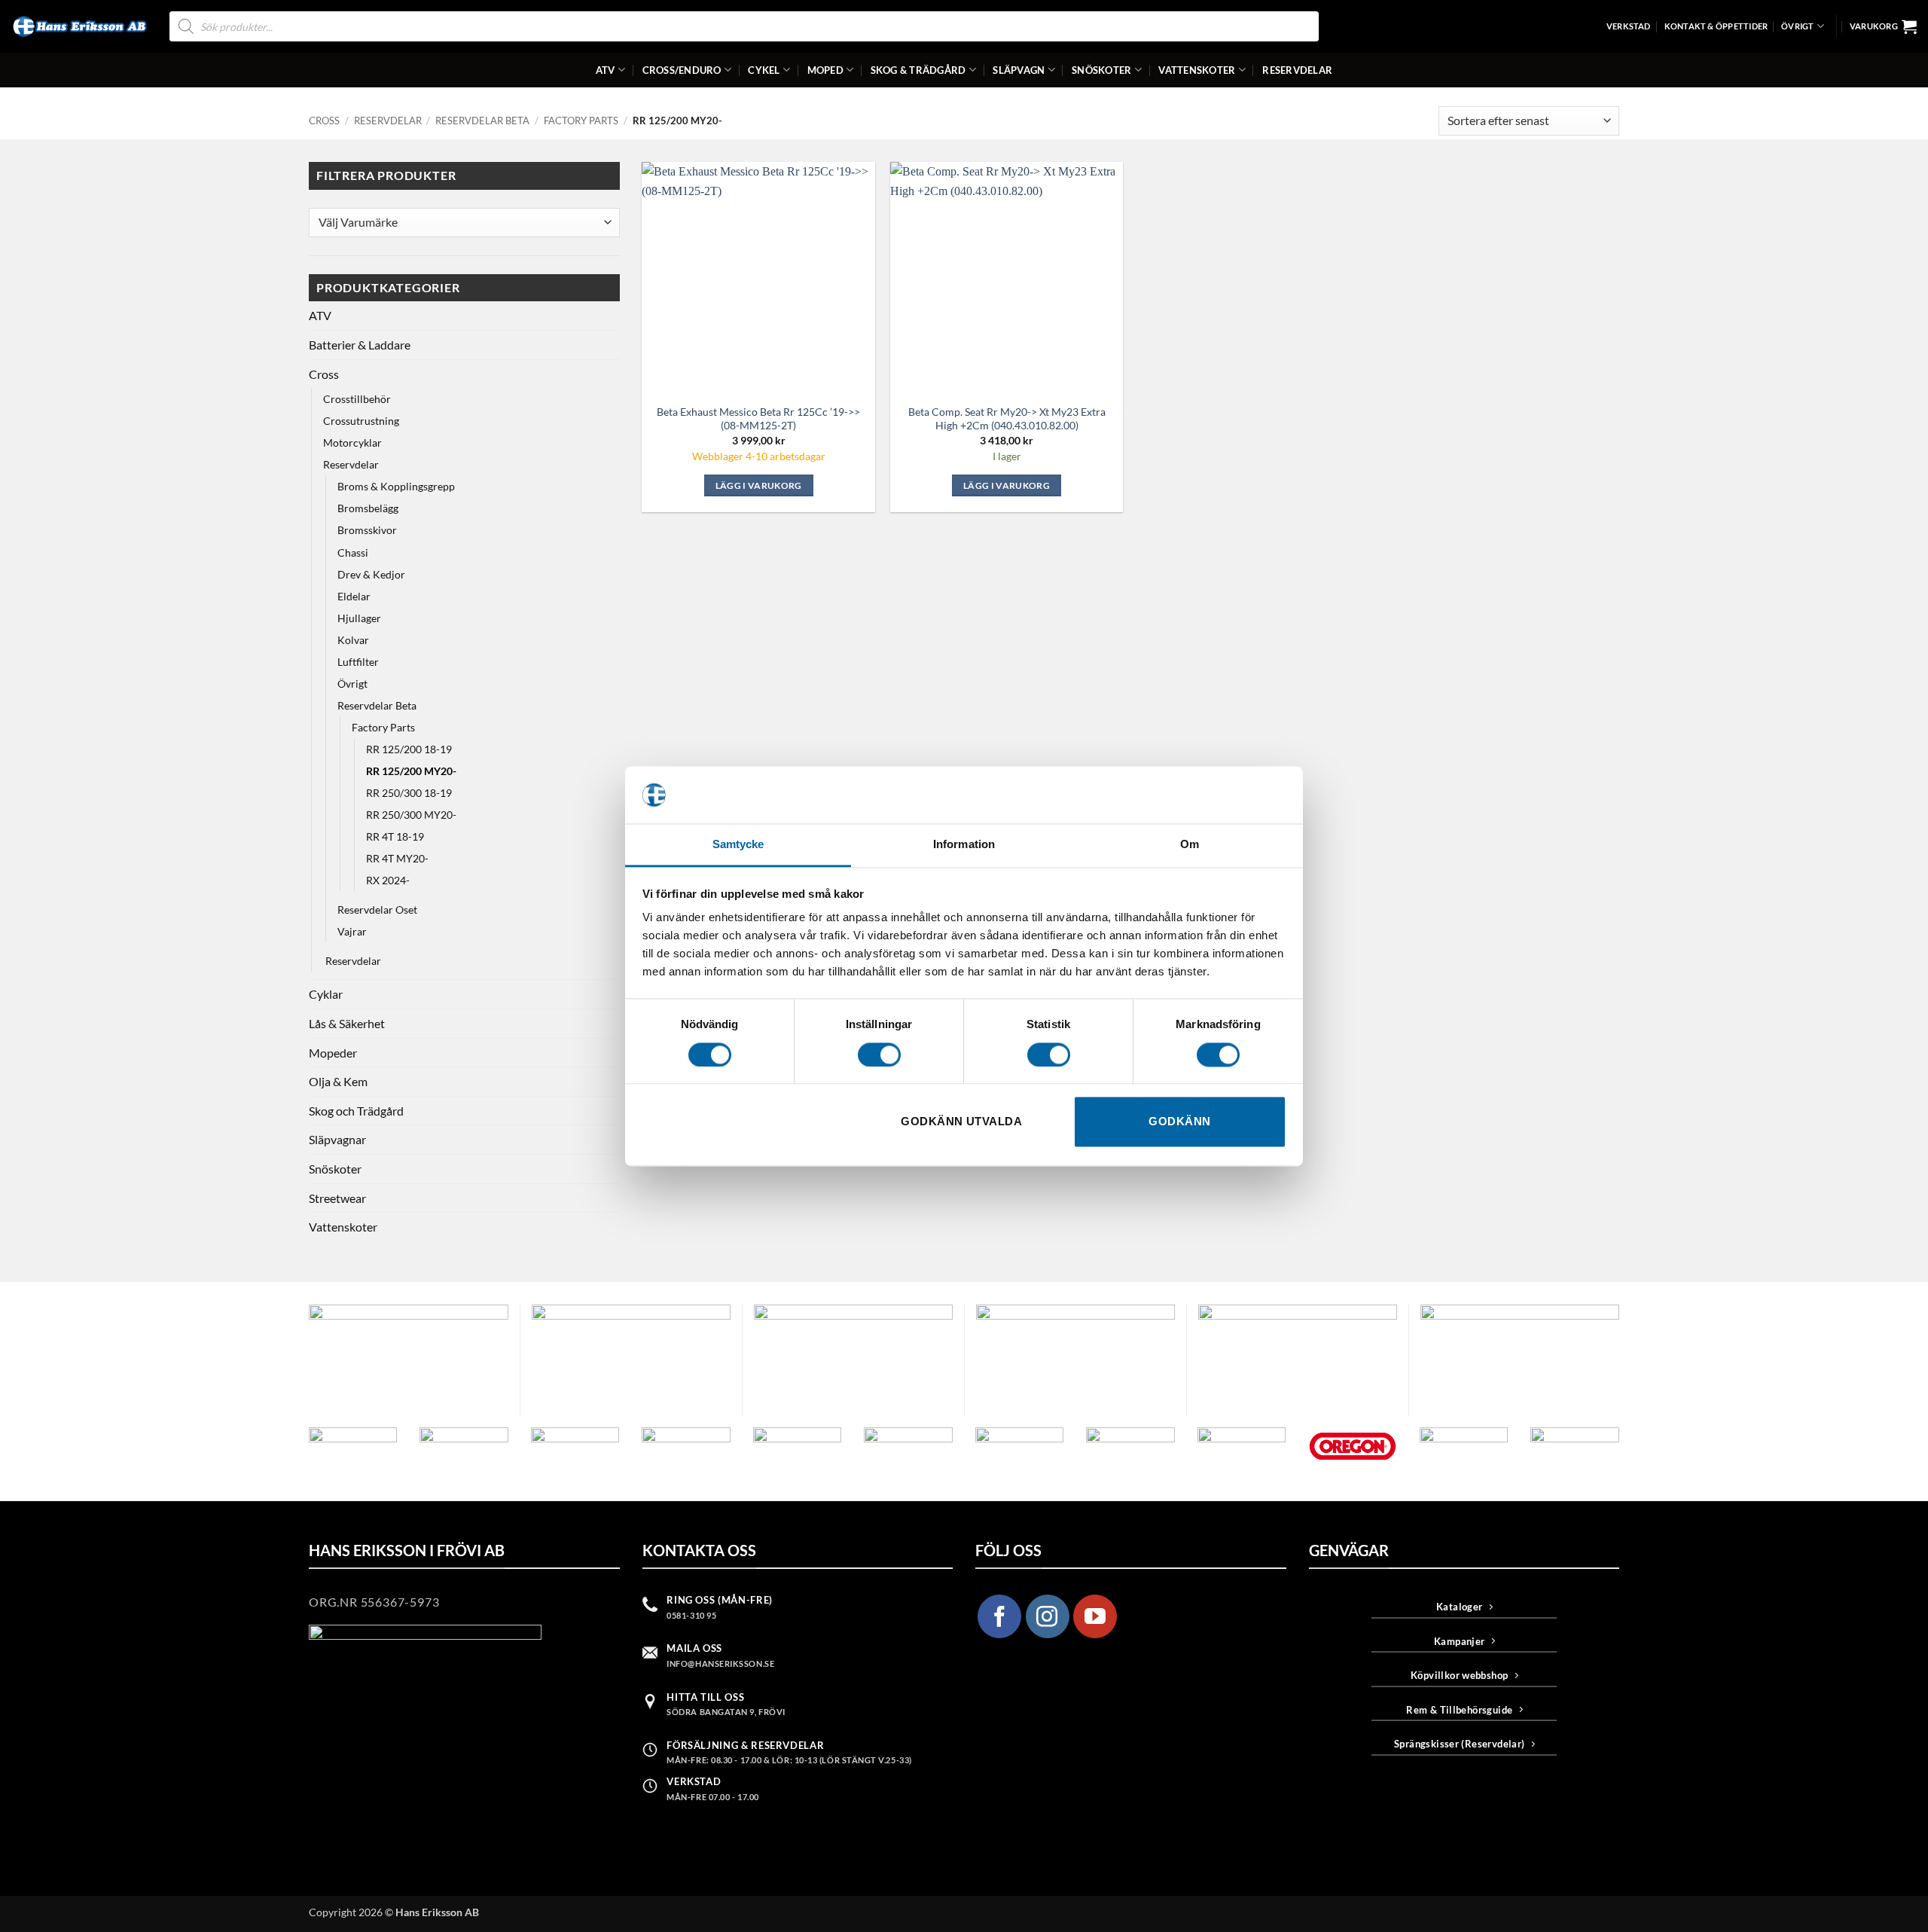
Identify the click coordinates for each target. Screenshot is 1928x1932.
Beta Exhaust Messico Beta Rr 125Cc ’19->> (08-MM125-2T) (758, 419)
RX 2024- (388, 880)
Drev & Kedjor (371, 574)
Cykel (764, 70)
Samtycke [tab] (738, 845)
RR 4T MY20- (397, 858)
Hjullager (359, 618)
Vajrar (352, 931)
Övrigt (1797, 26)
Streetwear (337, 1198)
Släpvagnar (337, 1139)
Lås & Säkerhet (347, 1023)
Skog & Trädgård (918, 70)
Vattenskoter (1197, 70)
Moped (825, 70)
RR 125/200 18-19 (409, 749)
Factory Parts (581, 121)
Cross (324, 121)
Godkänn (1179, 1122)
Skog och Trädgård (356, 1111)
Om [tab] (1190, 845)
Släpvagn (1019, 70)
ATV (606, 70)
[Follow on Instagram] (1048, 1616)
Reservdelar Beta (482, 121)
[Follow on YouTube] (1095, 1616)
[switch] (879, 1055)
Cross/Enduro (682, 70)
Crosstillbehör (357, 399)
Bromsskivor (367, 530)
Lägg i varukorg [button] (759, 485)
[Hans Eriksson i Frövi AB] (79, 26)
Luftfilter (358, 662)
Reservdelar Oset (377, 910)
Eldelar (354, 596)
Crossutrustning (361, 421)
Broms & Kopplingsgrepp (396, 486)
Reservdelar (1297, 70)
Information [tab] (964, 845)
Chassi (353, 552)
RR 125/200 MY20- (411, 771)
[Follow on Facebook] (999, 1616)
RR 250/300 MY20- (411, 815)
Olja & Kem (338, 1081)
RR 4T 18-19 (395, 836)
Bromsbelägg (368, 508)
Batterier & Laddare (360, 345)
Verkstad (1629, 26)
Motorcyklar (352, 443)
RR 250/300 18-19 (409, 793)
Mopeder (333, 1053)
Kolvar (353, 640)
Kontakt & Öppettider (1716, 26)
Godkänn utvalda (961, 1122)
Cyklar (326, 994)
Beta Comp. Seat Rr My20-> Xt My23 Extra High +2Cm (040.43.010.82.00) (1007, 419)
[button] (1883, 26)
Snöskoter (1101, 70)
